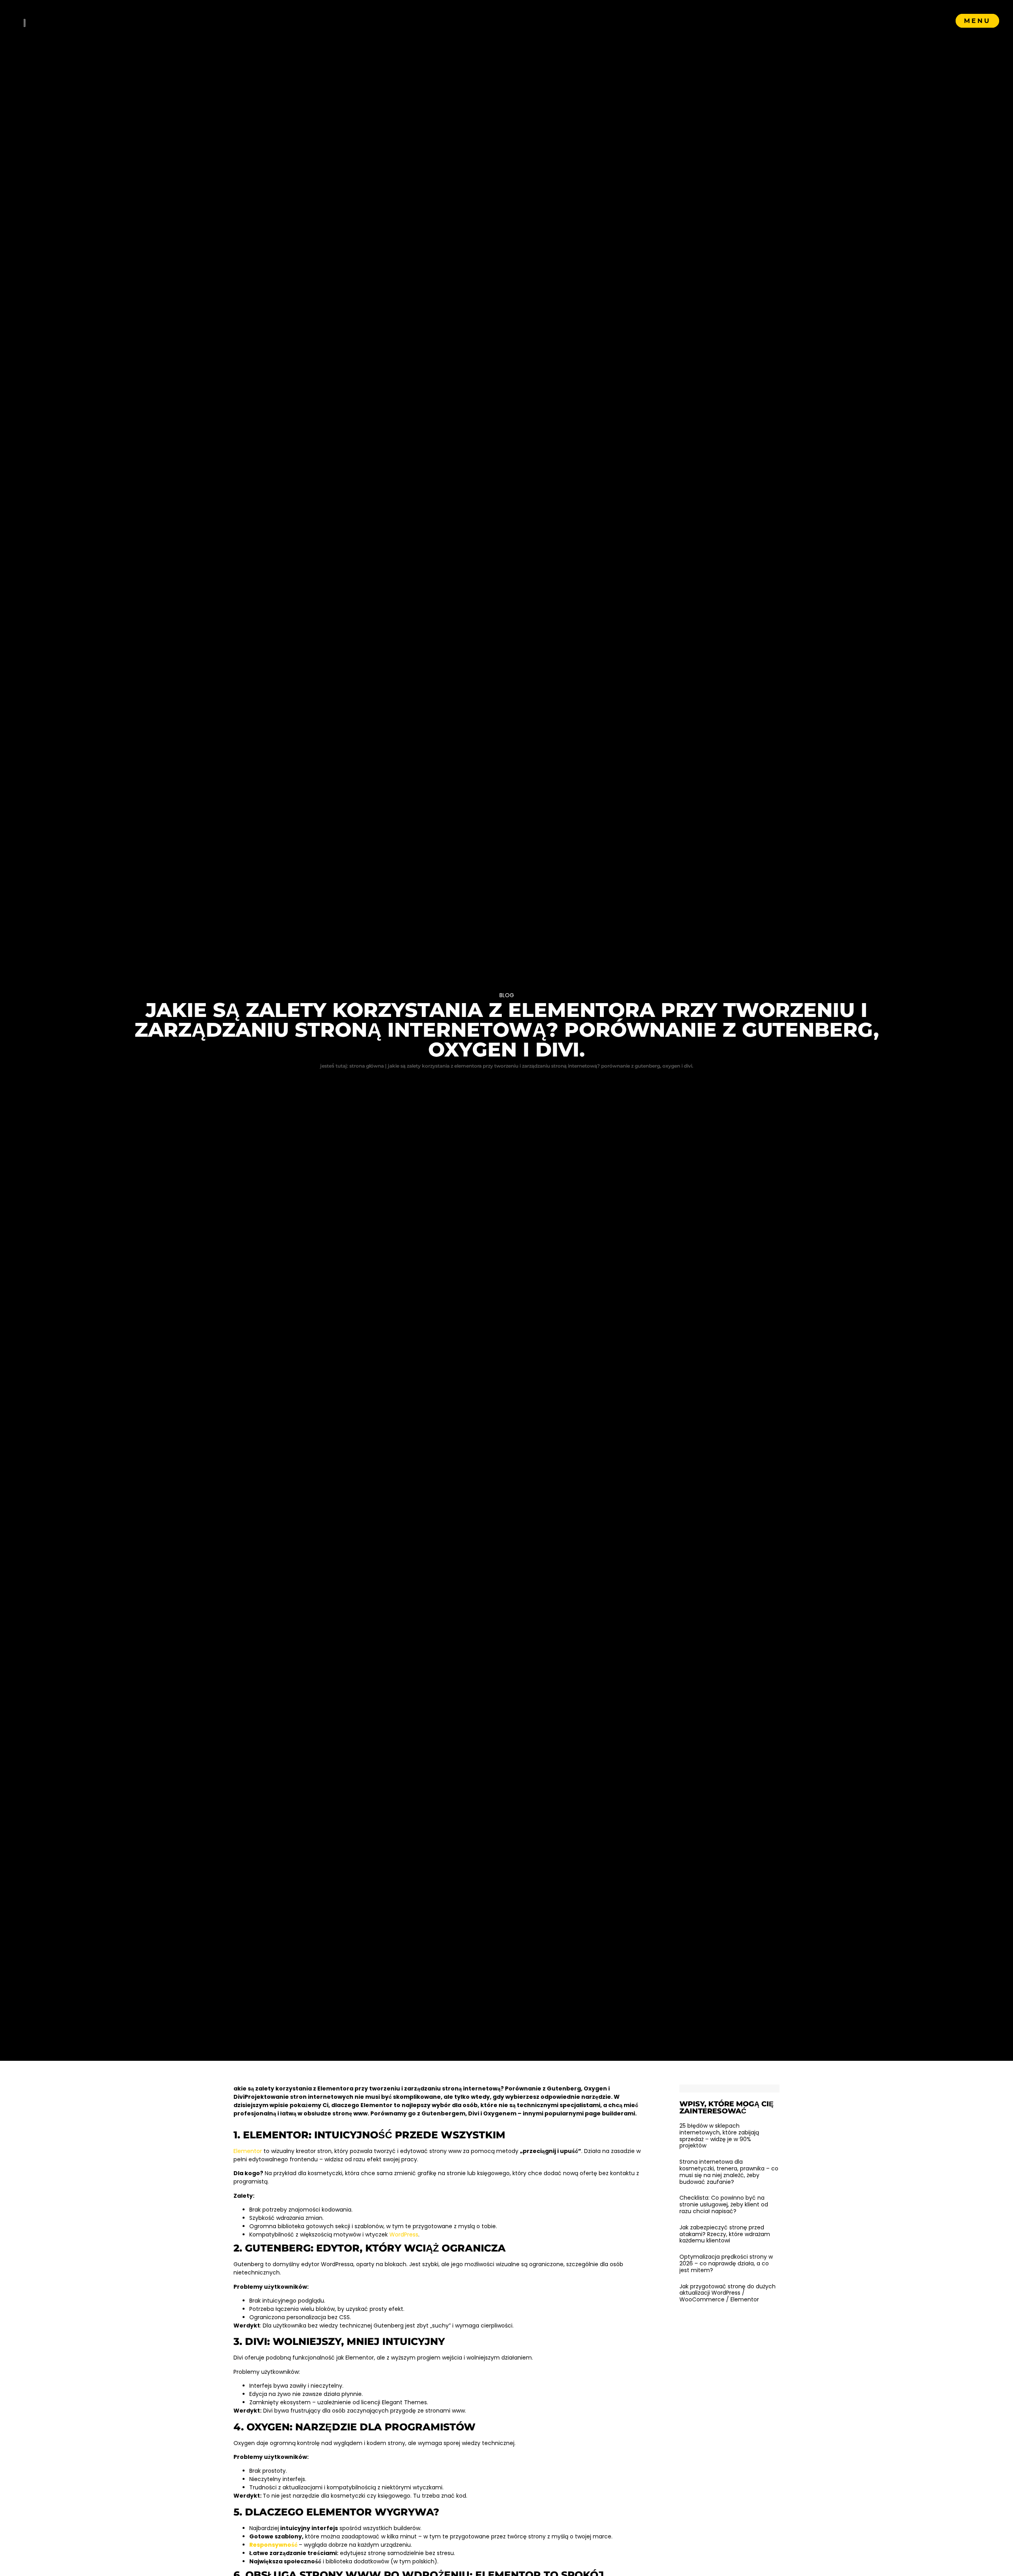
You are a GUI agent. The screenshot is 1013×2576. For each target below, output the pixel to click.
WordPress (404, 2235)
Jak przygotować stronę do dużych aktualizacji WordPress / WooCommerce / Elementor (728, 2293)
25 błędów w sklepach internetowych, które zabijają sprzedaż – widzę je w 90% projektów (719, 2136)
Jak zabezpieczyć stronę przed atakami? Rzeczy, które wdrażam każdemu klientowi (725, 2234)
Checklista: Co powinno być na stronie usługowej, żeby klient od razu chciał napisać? (724, 2204)
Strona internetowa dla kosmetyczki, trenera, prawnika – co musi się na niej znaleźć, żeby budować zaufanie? (729, 2172)
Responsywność (273, 2545)
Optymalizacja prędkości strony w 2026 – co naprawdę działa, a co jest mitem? (726, 2263)
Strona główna (367, 1066)
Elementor (248, 2151)
